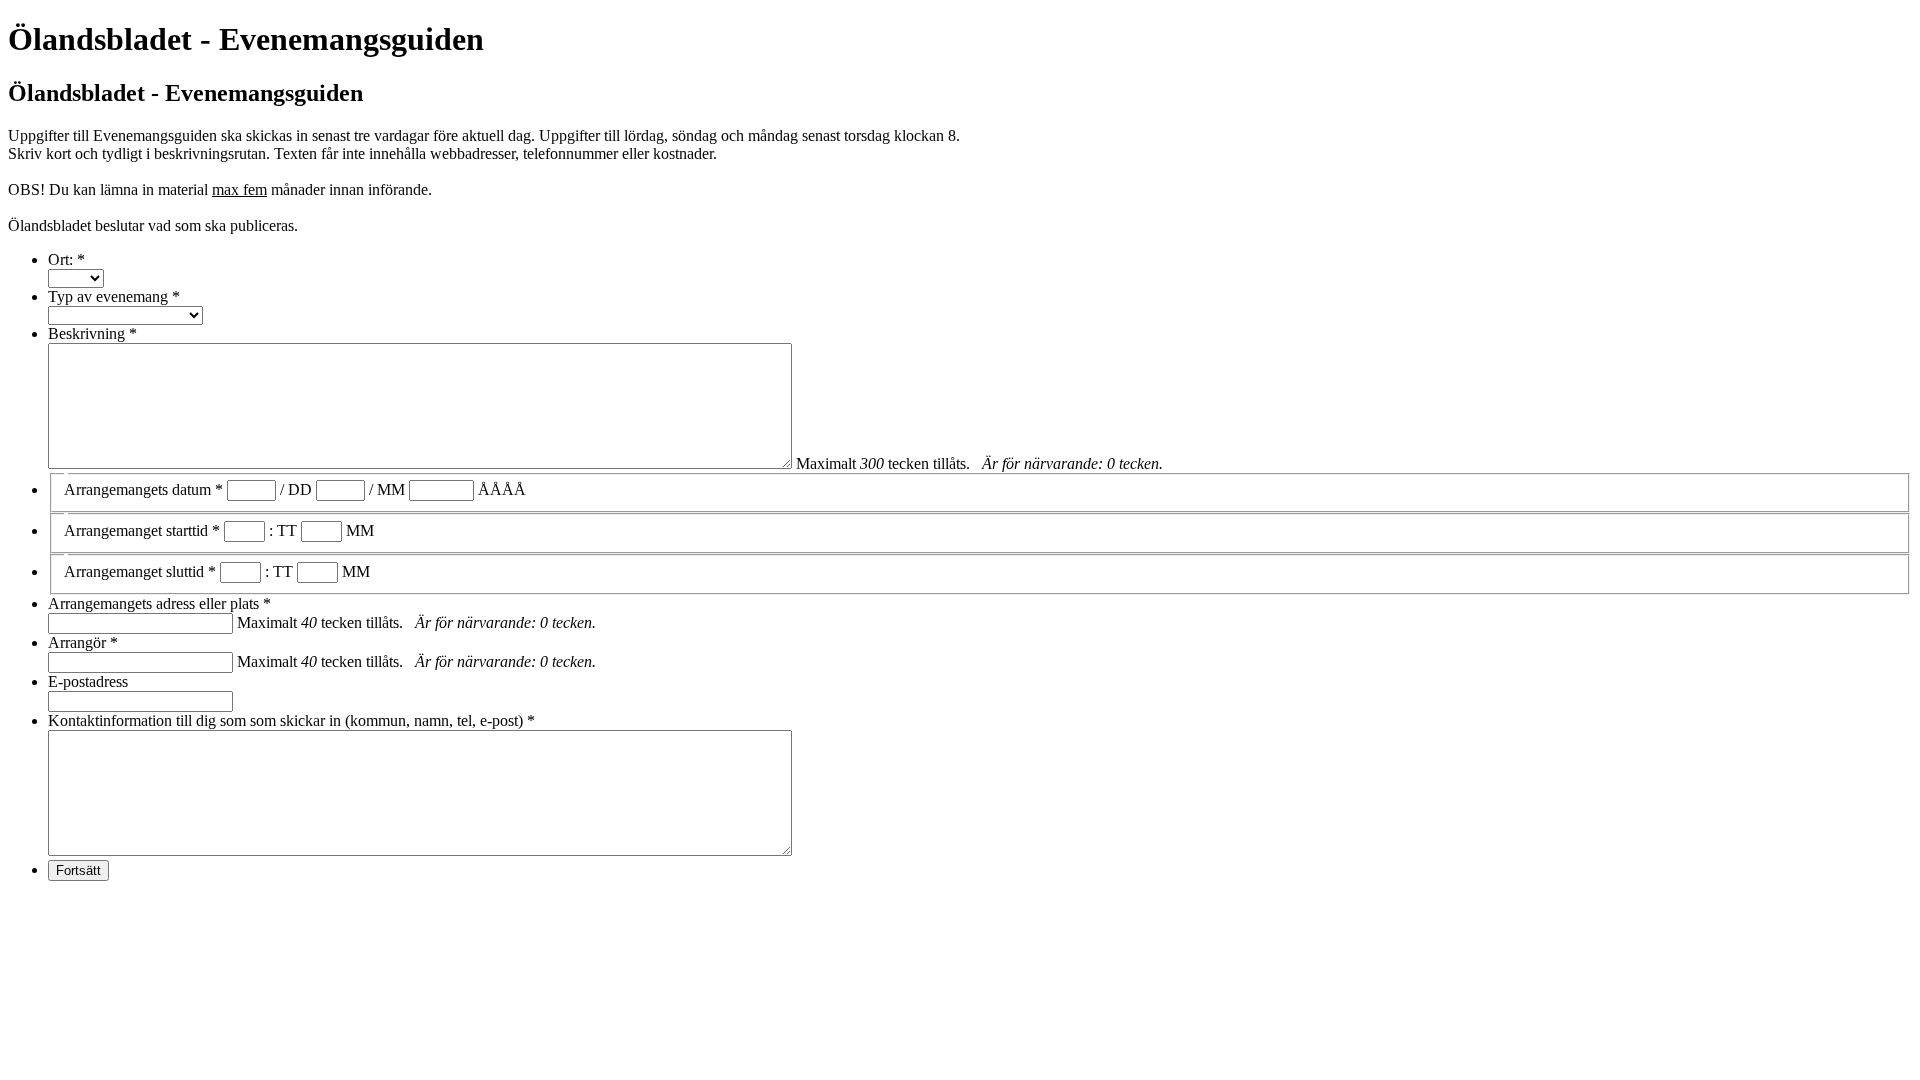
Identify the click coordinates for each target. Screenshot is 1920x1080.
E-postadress (88, 681)
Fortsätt (78, 870)
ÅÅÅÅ (502, 489)
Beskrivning (92, 333)
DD (300, 489)
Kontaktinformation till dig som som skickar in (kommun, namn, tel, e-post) (291, 720)
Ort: (66, 259)
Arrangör (83, 642)
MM (391, 489)
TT (287, 530)
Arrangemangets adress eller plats (159, 603)
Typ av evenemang (114, 296)
